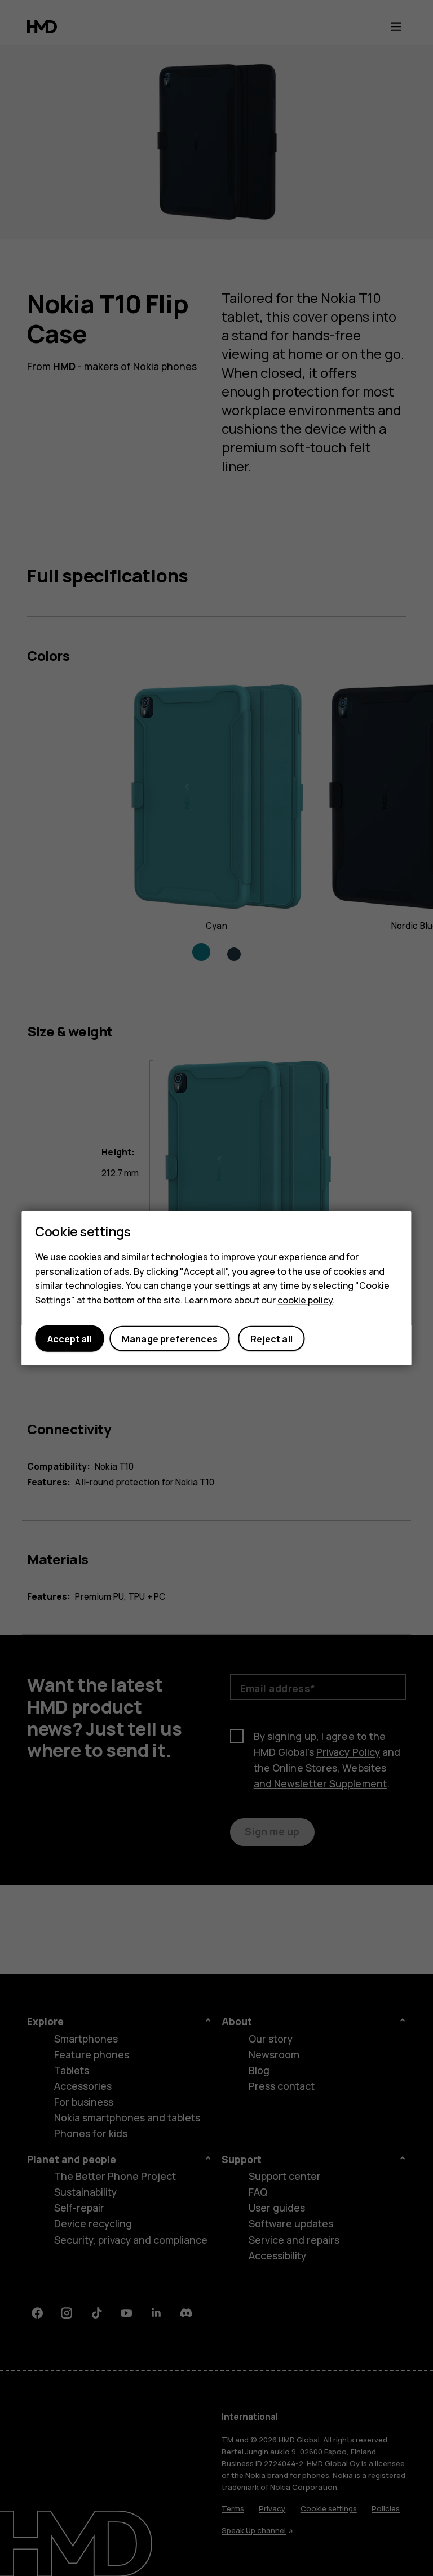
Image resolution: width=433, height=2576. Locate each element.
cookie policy (305, 1300)
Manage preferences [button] (170, 1338)
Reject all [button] (271, 1338)
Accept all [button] (69, 1338)
